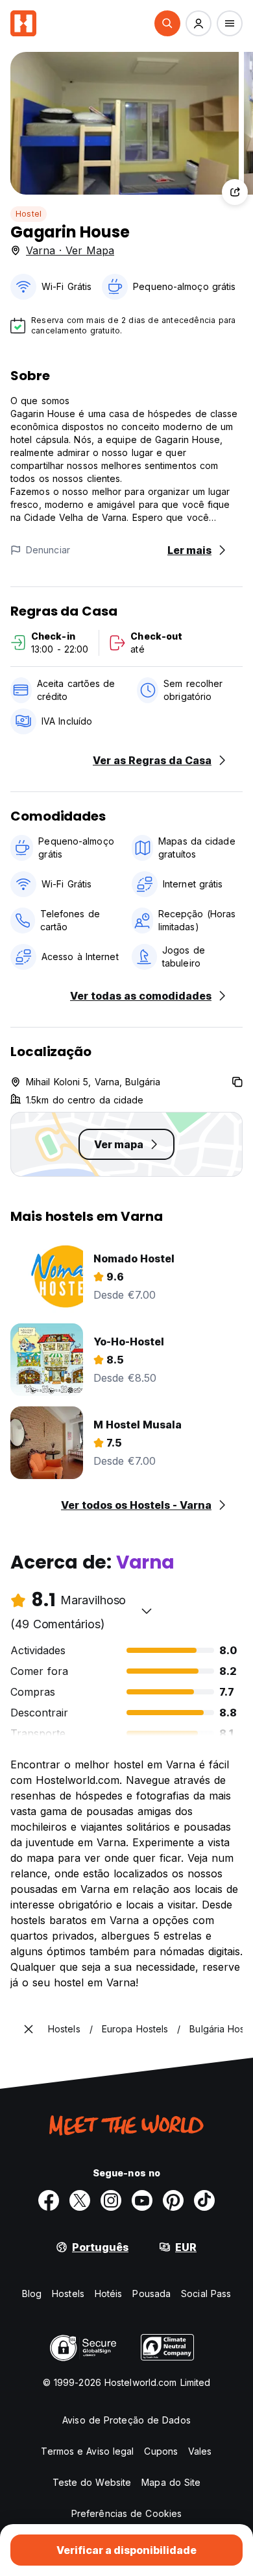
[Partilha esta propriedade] (235, 192)
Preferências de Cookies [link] (126, 2513)
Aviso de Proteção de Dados (126, 2420)
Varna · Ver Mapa (70, 250)
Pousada (151, 2293)
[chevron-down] (147, 1611)
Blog (32, 2293)
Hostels (68, 2293)
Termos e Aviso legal (87, 2451)
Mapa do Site (171, 2482)
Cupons (161, 2451)
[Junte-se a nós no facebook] (49, 2200)
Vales (200, 2451)
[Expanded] (29, 2029)
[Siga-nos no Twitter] (80, 2200)
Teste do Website (92, 2482)
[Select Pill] (167, 23)
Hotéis (109, 2293)
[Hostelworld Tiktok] (204, 2200)
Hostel (29, 214)
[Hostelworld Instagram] (111, 2200)
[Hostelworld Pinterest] (173, 2200)
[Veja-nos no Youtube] (142, 2200)
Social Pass (206, 2293)
